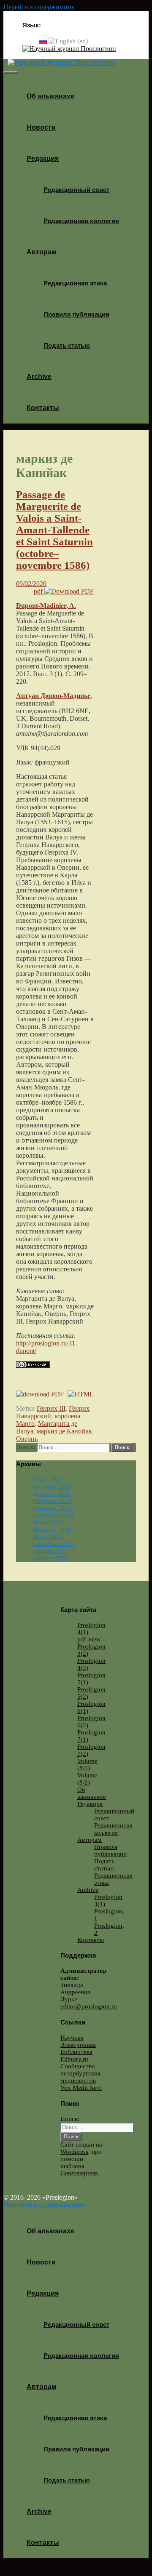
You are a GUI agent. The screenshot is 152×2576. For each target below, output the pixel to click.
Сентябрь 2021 (54, 1515)
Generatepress (79, 2173)
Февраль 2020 (52, 1529)
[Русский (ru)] (43, 41)
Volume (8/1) (87, 1765)
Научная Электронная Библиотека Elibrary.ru (78, 2048)
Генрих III (51, 1408)
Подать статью (67, 345)
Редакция (43, 159)
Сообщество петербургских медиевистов (81, 2073)
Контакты (43, 408)
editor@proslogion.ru (89, 2006)
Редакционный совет (76, 190)
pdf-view (89, 1639)
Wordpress (74, 2152)
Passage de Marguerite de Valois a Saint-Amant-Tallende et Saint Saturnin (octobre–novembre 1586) (54, 530)
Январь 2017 (50, 1551)
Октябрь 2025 (52, 1486)
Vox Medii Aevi (81, 2088)
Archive (39, 377)
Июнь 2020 (48, 1522)
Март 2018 (48, 1537)
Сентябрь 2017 (54, 1544)
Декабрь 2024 (52, 1494)
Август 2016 (50, 1558)
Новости (41, 127)
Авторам (42, 252)
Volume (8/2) (87, 1779)
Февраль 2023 (52, 1508)
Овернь (27, 1439)
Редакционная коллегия (81, 221)
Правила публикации (76, 314)
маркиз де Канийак (64, 1431)
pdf (39, 591)
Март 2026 (48, 1479)
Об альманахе (50, 96)
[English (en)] (68, 41)
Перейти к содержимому (39, 7)
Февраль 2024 (52, 1501)
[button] (62, 159)
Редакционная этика (75, 283)
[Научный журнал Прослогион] (69, 49)
